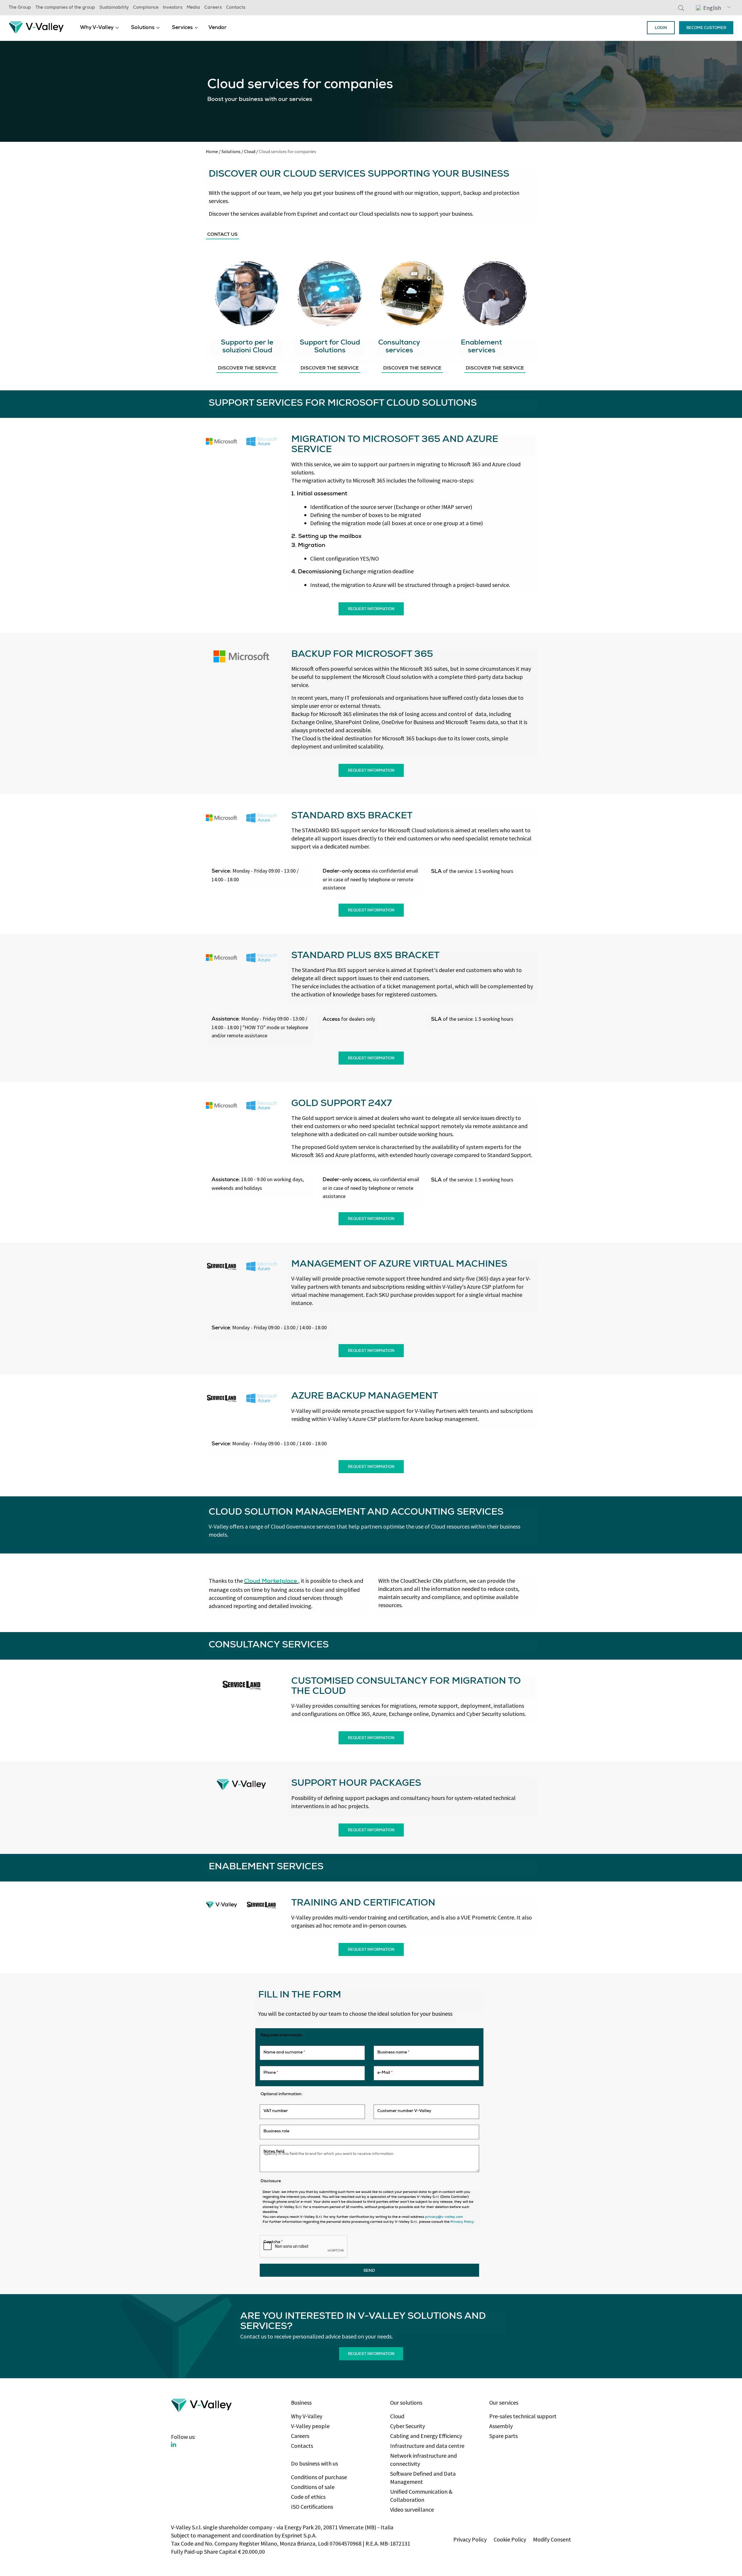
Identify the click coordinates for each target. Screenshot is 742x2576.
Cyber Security (408, 2426)
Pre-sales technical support (523, 2416)
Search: (681, 8)
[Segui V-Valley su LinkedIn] (174, 2445)
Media (193, 8)
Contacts (236, 8)
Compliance (146, 8)
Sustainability (114, 8)
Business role (276, 2131)
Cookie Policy (510, 2539)
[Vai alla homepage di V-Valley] (36, 27)
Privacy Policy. (463, 2222)
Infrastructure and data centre (427, 2446)
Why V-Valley (97, 28)
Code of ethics (308, 2497)
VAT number (276, 2111)
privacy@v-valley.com (444, 2217)
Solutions (143, 28)
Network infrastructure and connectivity (423, 2460)
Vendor (218, 28)
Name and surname (284, 2053)
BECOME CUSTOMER (706, 28)
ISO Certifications (312, 2507)
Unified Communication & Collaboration (421, 2496)
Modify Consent (552, 2539)
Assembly (501, 2426)
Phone (271, 2073)
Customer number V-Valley (404, 2111)
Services (182, 28)
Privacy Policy (470, 2539)
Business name (393, 2053)
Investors (173, 8)
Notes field (274, 2152)
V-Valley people (310, 2426)
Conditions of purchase (319, 2477)
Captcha (273, 2242)
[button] (713, 8)
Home (212, 151)
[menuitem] (99, 28)
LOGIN (661, 28)
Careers (213, 8)
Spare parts (503, 2436)
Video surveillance (412, 2509)
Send (369, 2271)
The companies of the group (65, 8)
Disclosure (271, 2181)
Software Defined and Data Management (423, 2478)
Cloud (250, 151)
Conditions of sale (313, 2487)
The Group (20, 8)
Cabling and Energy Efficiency (426, 2436)
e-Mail (385, 2073)
